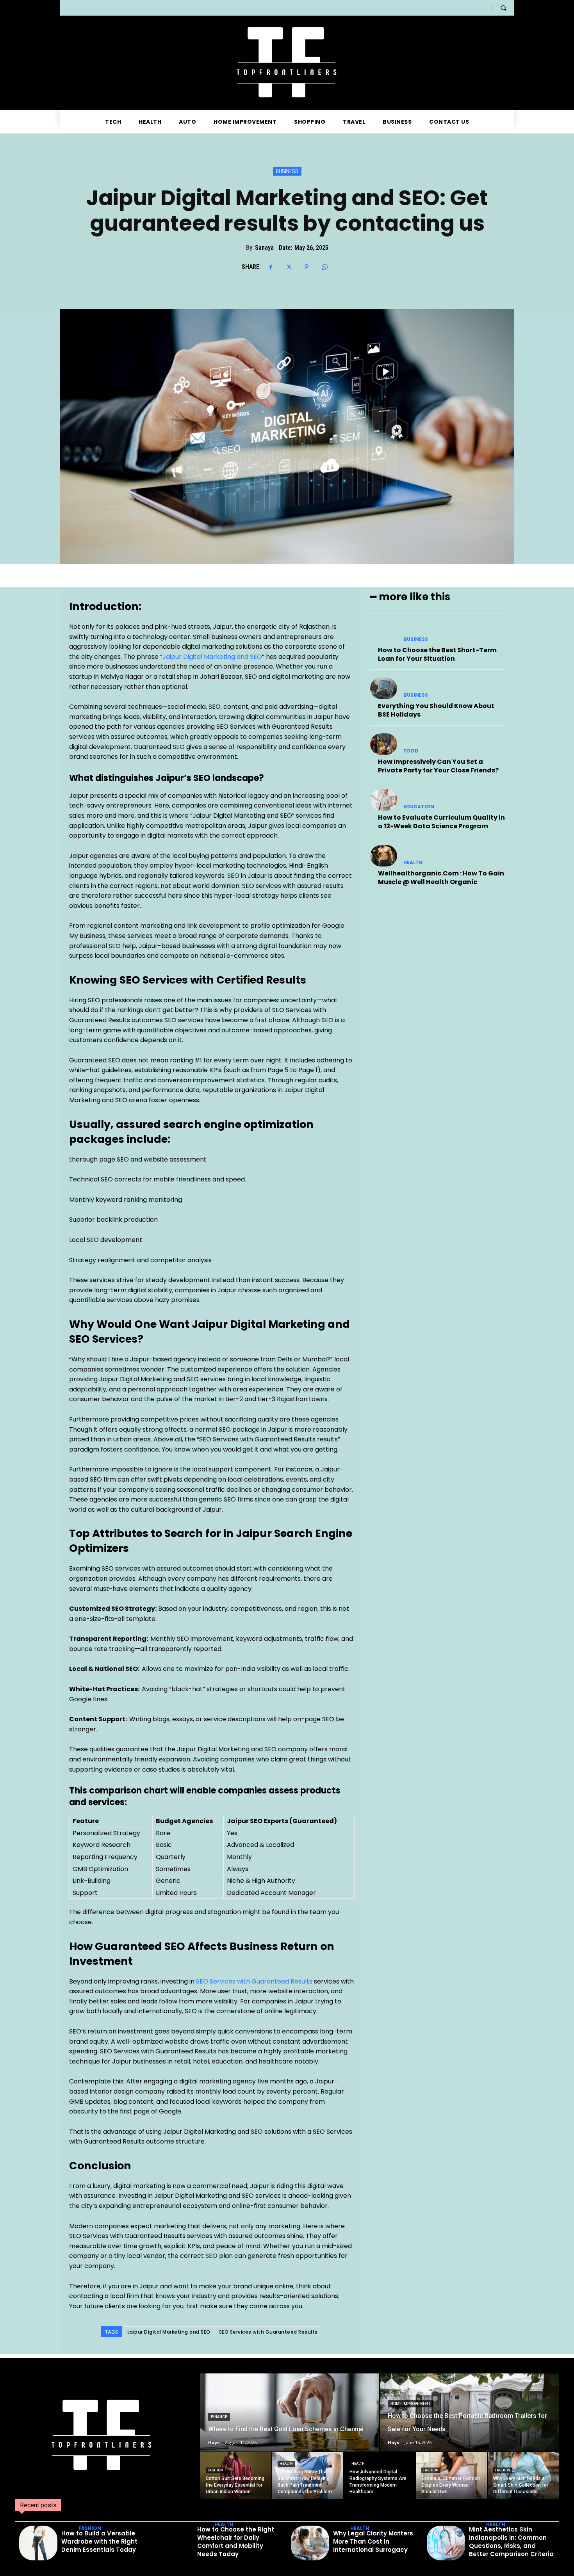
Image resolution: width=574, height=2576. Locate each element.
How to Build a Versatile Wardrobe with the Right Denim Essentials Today (99, 2541)
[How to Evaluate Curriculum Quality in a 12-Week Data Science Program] (384, 800)
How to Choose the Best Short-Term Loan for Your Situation (437, 654)
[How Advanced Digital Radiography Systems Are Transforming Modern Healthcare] (380, 2476)
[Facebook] (271, 267)
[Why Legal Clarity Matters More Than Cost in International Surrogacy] (310, 2543)
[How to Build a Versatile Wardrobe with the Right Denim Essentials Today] (38, 2543)
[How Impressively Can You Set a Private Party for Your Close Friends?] (384, 744)
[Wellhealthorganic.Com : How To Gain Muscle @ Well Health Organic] (384, 856)
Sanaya (264, 248)
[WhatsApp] (324, 267)
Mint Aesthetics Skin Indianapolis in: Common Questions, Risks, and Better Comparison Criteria (511, 2542)
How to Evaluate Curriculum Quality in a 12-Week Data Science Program (441, 822)
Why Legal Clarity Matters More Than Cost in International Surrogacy (373, 2541)
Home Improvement (410, 2404)
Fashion (215, 2470)
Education (419, 807)
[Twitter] (289, 267)
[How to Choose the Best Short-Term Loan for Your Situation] (384, 632)
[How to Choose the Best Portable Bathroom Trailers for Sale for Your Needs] (469, 2412)
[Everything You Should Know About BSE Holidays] (384, 688)
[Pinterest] (307, 267)
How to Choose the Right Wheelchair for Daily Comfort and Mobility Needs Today (236, 2542)
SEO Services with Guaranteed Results (254, 1981)
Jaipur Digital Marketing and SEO (212, 657)
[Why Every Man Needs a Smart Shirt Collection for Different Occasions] (523, 2476)
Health (413, 863)
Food (411, 751)
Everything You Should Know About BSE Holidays (436, 710)
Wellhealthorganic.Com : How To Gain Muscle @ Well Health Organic (441, 878)
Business (287, 171)
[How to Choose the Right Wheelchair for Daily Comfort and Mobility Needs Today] (174, 2543)
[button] (503, 8)
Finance (219, 2417)
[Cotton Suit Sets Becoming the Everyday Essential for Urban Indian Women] (236, 2476)
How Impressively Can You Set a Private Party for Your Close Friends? (438, 766)
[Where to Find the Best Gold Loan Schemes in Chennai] (290, 2412)
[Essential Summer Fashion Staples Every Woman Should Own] (451, 2476)
